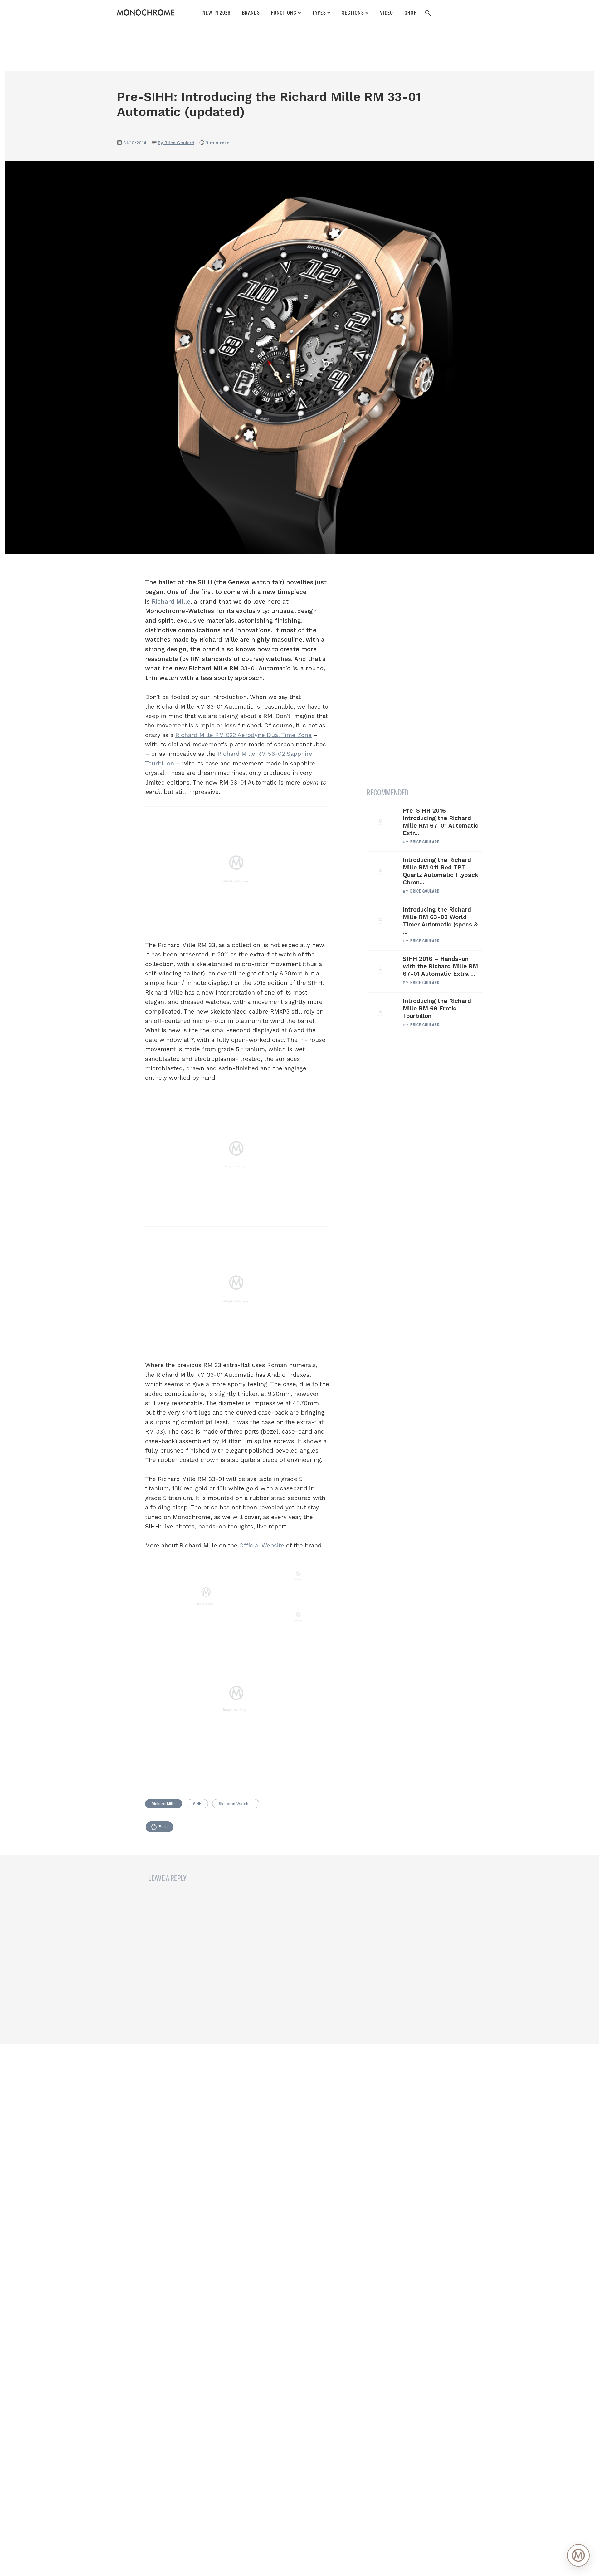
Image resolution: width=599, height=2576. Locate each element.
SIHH (197, 1804)
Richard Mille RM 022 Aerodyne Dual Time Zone (243, 735)
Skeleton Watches (236, 1804)
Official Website (262, 1545)
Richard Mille (171, 601)
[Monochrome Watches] (146, 12)
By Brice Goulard (176, 143)
